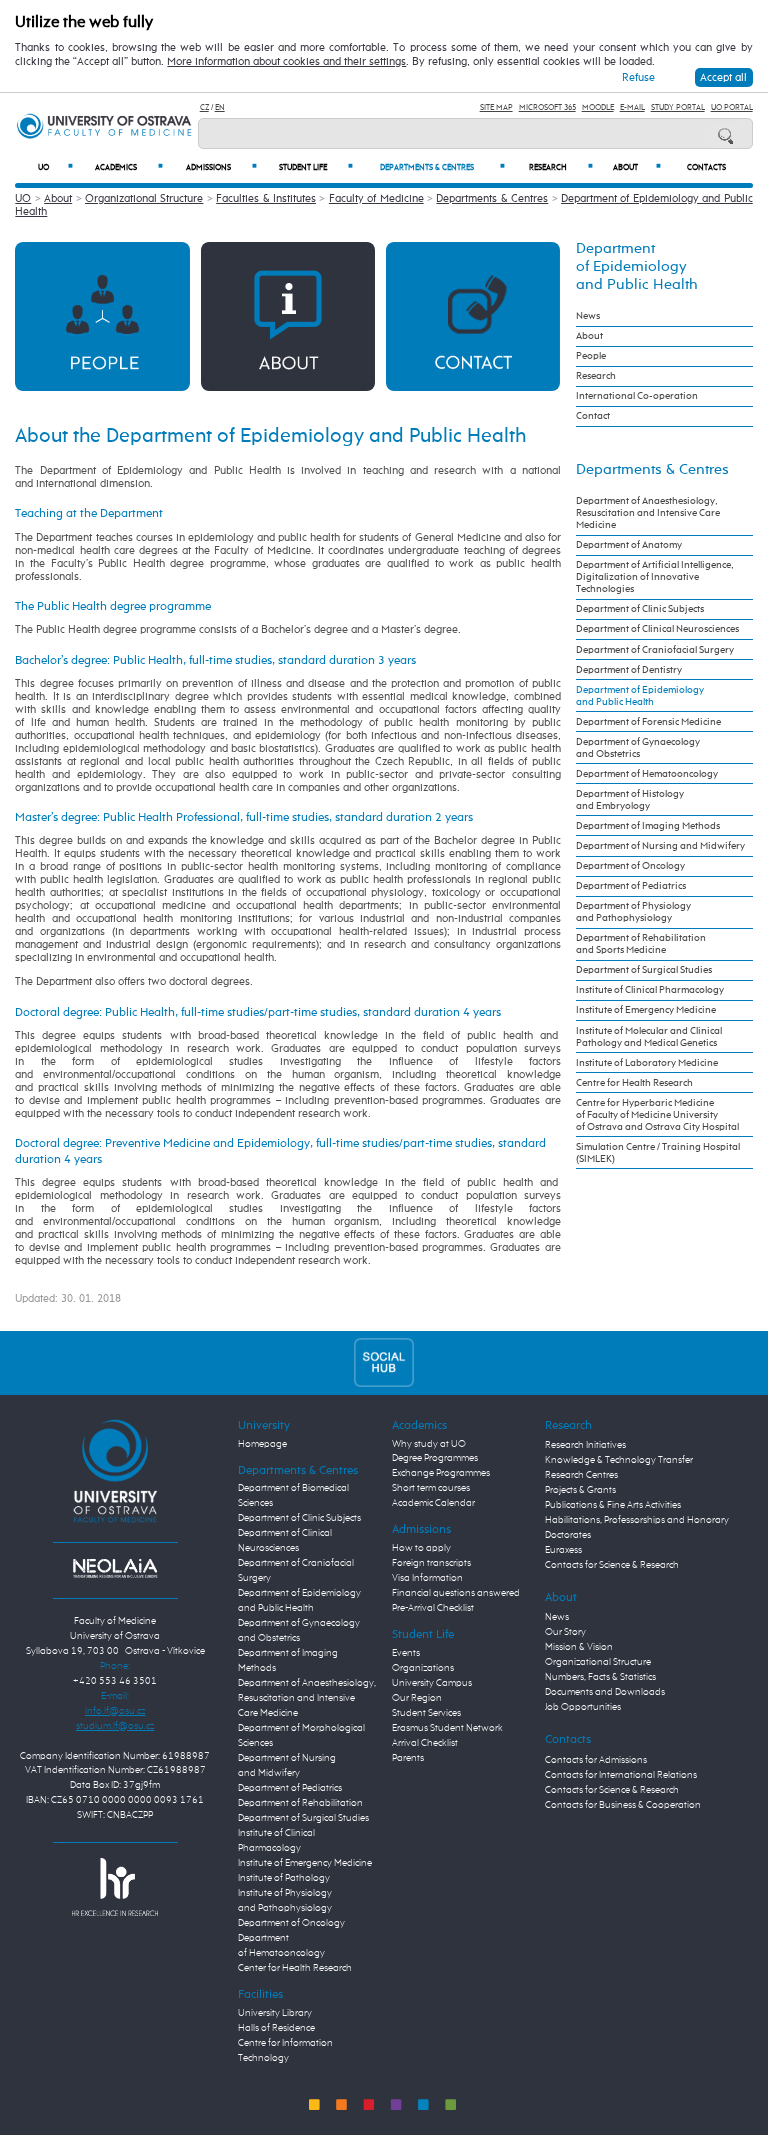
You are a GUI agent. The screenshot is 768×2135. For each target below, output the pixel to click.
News (588, 316)
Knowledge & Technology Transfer (619, 1460)
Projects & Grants (580, 1490)
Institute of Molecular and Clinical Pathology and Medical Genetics (649, 1037)
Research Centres (581, 1475)
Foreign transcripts (431, 1563)
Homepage (262, 1444)
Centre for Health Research (634, 1083)
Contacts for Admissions (596, 1760)
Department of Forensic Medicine (648, 722)
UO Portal (732, 107)
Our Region (417, 1698)
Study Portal (678, 107)
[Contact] (473, 315)
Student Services (426, 1713)
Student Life (316, 167)
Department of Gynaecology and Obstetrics (638, 748)
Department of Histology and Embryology (630, 800)
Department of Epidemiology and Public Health (637, 266)
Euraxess (563, 1550)
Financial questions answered (456, 1593)
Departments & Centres (442, 167)
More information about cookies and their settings (286, 62)
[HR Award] (115, 1886)
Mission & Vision (579, 1647)
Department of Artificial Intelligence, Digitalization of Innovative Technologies (655, 577)
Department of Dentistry (629, 670)
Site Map (496, 107)
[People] (102, 315)
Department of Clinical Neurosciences (657, 629)
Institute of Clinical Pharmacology (650, 990)
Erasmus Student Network (447, 1728)
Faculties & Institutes (266, 198)
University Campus (432, 1683)
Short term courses (431, 1488)
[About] (288, 315)
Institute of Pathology (284, 1878)
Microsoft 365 (547, 107)
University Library (275, 2013)
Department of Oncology (630, 866)
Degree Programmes (435, 1458)
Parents (408, 1758)
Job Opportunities (583, 1707)
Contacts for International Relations (621, 1775)
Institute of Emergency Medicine (646, 1010)
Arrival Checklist (425, 1743)
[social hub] (384, 1362)
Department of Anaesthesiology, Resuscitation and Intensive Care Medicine (648, 513)
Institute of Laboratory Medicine (647, 1063)
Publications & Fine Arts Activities (613, 1505)
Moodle (598, 107)
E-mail (632, 107)
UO (55, 167)
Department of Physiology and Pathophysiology (633, 912)
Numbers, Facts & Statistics (600, 1677)
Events (406, 1653)
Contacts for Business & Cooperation (623, 1805)
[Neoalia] (115, 1568)
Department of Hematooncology (647, 774)
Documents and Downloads (605, 1692)
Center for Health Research (295, 1968)
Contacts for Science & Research (612, 1565)
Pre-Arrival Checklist (433, 1608)
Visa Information (427, 1578)
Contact (593, 416)
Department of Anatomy (629, 545)
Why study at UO (429, 1444)
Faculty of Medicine (376, 198)
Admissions (221, 167)
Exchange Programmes (441, 1473)
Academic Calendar (433, 1503)
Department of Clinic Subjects (640, 609)
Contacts (706, 168)
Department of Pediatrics (631, 886)
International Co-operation (637, 396)
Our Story (565, 1632)
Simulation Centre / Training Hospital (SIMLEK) (658, 1153)
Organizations (423, 1668)
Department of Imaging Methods (648, 826)
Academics (129, 167)
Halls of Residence (276, 2028)
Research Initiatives (585, 1445)
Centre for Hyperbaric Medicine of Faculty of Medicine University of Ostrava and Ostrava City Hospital (657, 1115)
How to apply (421, 1548)
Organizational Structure (144, 198)
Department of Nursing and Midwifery (660, 846)
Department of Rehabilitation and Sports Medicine (641, 944)
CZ (204, 107)
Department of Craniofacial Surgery (655, 650)
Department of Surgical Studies (644, 970)
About (637, 167)
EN (220, 107)
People (591, 356)
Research (561, 167)
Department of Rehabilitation (300, 1803)
